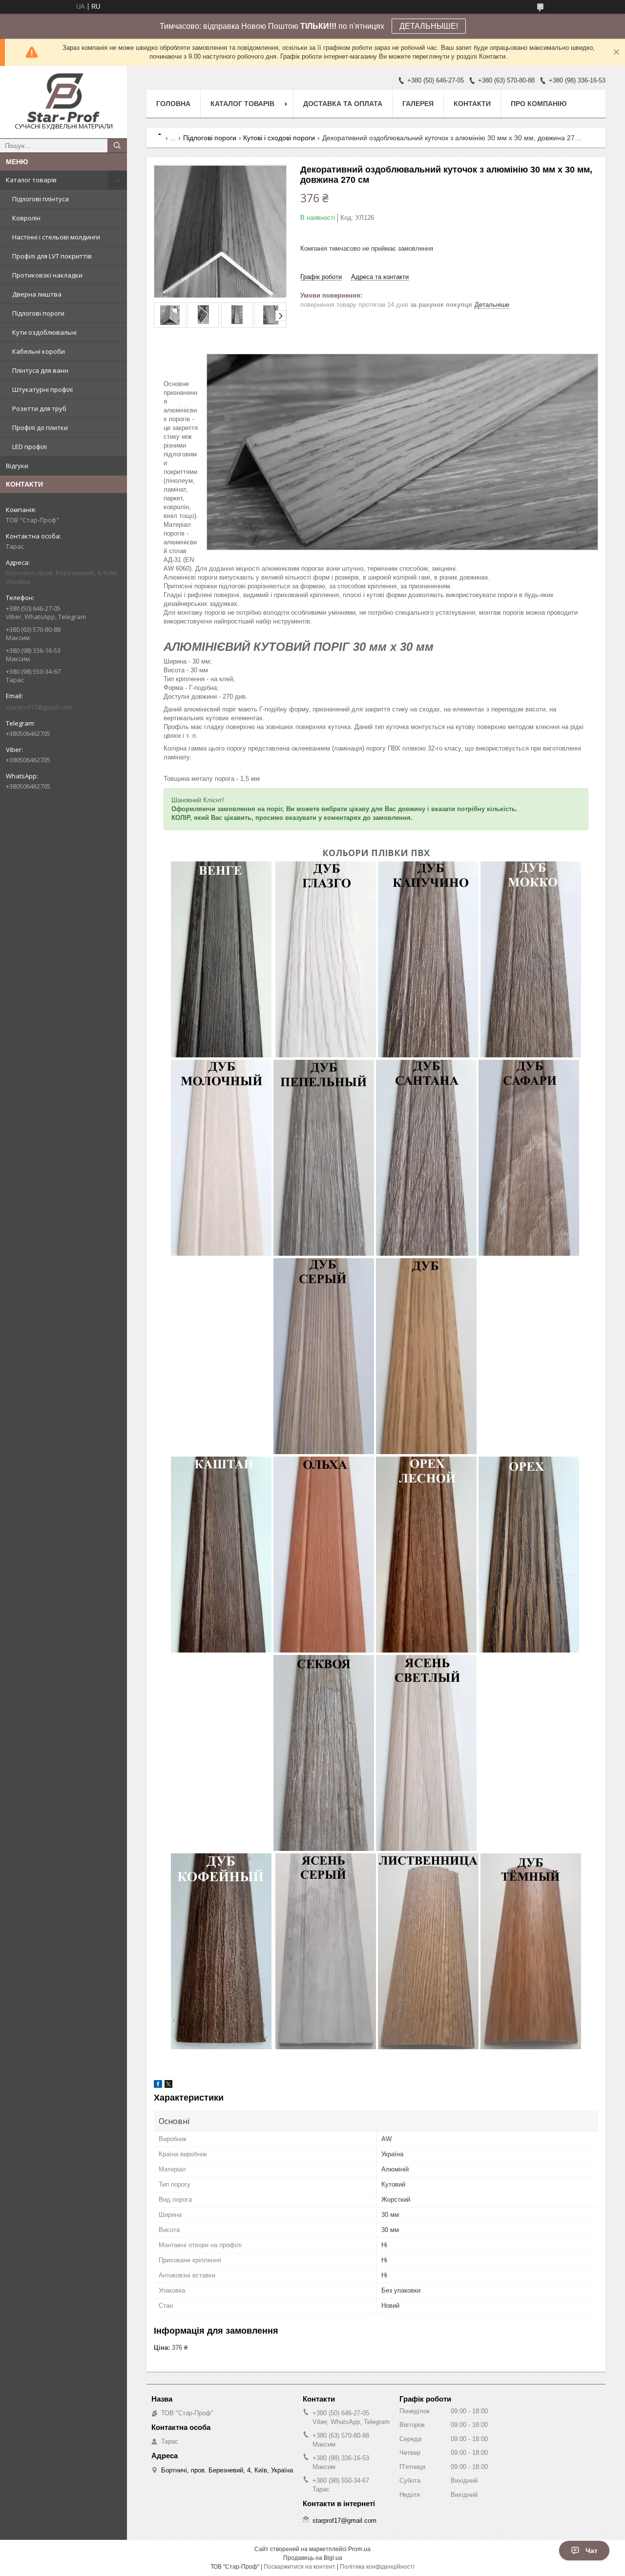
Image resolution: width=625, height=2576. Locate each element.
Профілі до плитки (40, 428)
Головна (173, 104)
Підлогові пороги (38, 313)
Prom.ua (359, 2549)
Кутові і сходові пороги (279, 138)
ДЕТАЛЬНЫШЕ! (429, 26)
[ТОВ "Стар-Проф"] (63, 98)
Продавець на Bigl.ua (313, 2558)
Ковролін (26, 218)
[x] (168, 2086)
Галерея (418, 104)
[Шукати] (117, 146)
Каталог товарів (31, 180)
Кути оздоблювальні (44, 332)
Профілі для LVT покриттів (52, 256)
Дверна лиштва (37, 294)
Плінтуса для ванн (40, 370)
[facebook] (158, 2086)
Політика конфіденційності (377, 2567)
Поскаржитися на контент (300, 2567)
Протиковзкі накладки (47, 275)
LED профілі (30, 447)
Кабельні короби (39, 351)
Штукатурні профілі (42, 389)
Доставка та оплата (343, 104)
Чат (592, 2551)
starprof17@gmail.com (39, 707)
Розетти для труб (39, 408)
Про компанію (539, 104)
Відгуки (17, 466)
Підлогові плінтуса (41, 199)
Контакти (472, 104)
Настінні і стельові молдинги (56, 237)
